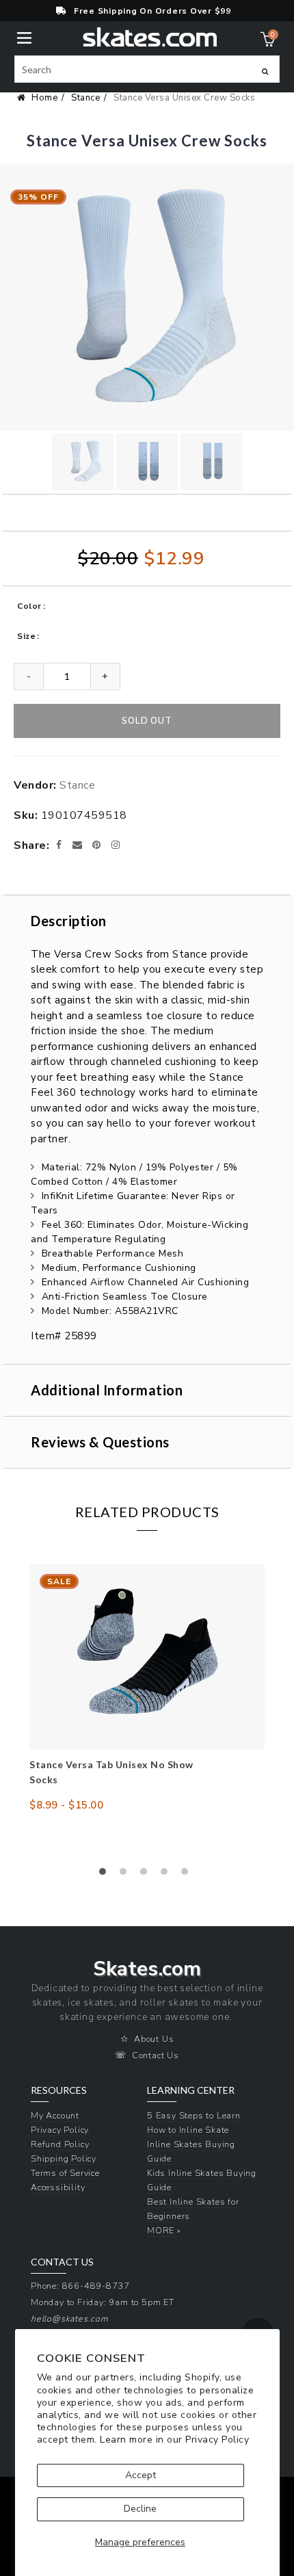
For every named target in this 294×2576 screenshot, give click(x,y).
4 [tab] (168, 1875)
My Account (55, 2115)
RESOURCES (59, 2090)
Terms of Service (65, 2173)
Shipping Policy (64, 2158)
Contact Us (156, 2055)
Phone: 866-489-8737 (80, 2286)
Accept (141, 2475)
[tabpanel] (147, 1688)
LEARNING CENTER (191, 2090)
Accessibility (58, 2187)
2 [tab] (126, 1875)
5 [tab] (188, 1875)
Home (44, 98)
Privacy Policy (217, 2440)
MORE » (164, 2230)
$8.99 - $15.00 (66, 1805)
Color (29, 606)
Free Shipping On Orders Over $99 (152, 11)
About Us (154, 2039)
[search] (147, 69)
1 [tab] (106, 1875)
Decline (140, 2509)
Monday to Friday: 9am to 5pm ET (103, 2302)
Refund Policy (60, 2144)
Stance (85, 98)
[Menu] (24, 37)
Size (26, 636)
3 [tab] (147, 1875)
